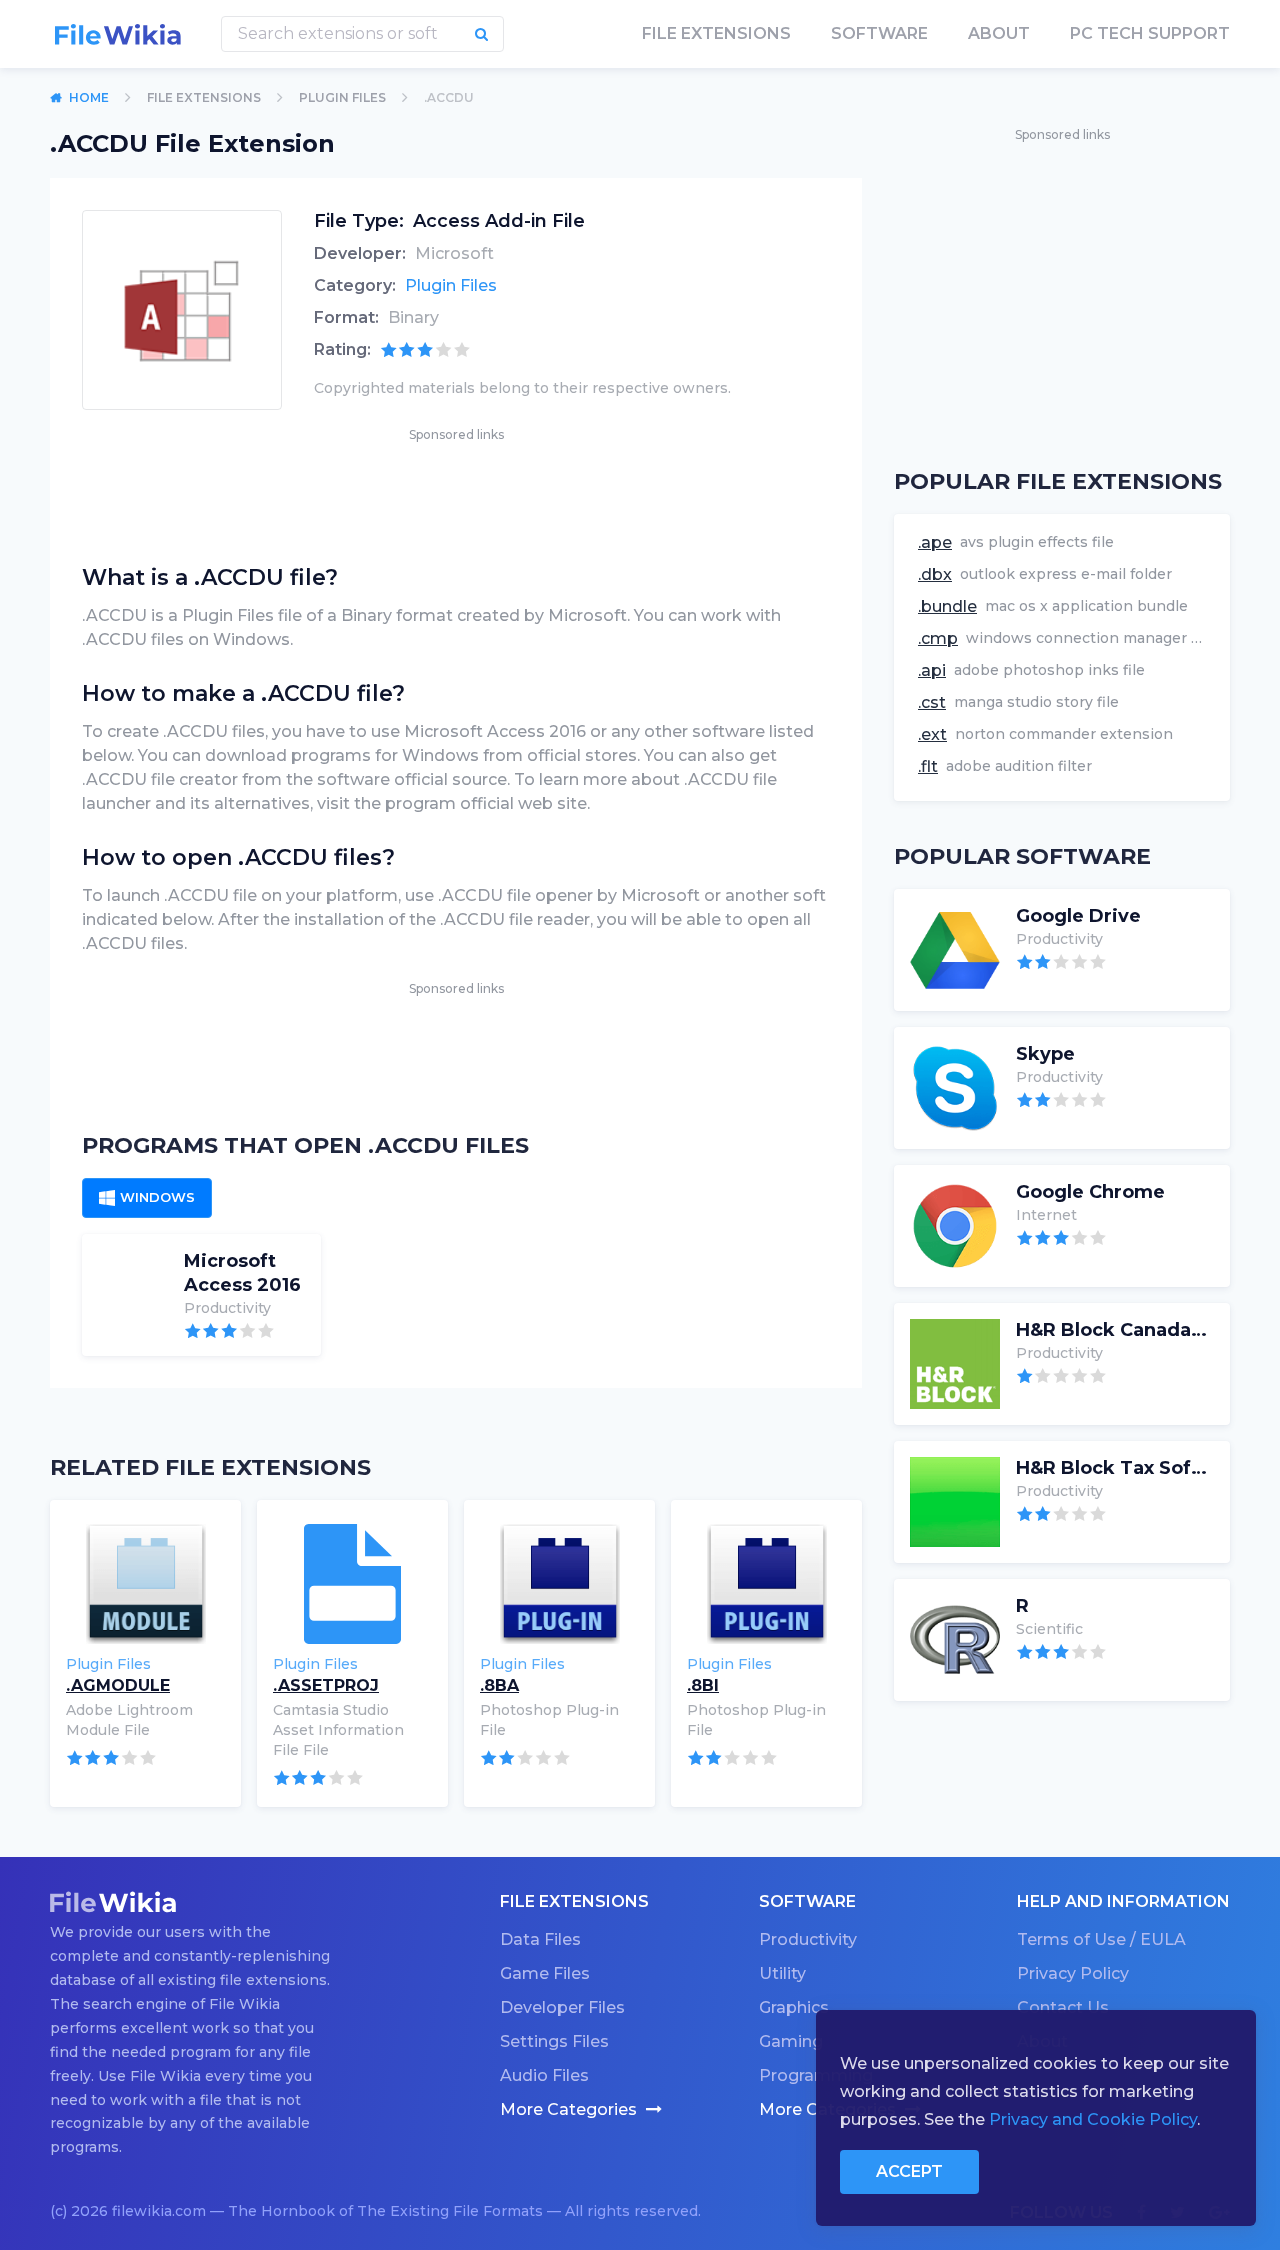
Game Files (545, 1973)
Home (89, 97)
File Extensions (204, 97)
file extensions (716, 33)
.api (932, 670)
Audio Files (544, 2075)
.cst (932, 702)
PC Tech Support (1150, 33)
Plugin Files (342, 97)
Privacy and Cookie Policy (1093, 2119)
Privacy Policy (1073, 1973)
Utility (782, 1973)
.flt (928, 766)
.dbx (935, 574)
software (879, 33)
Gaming (791, 2041)
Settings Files (554, 2041)
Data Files (540, 1939)
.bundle (947, 606)
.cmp (938, 638)
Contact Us (1063, 2007)
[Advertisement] (456, 491)
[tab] (147, 1198)
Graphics (794, 2007)
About (999, 33)
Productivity (808, 1939)
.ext (932, 734)
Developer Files (562, 2007)
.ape (935, 542)
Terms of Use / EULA (1101, 1939)
